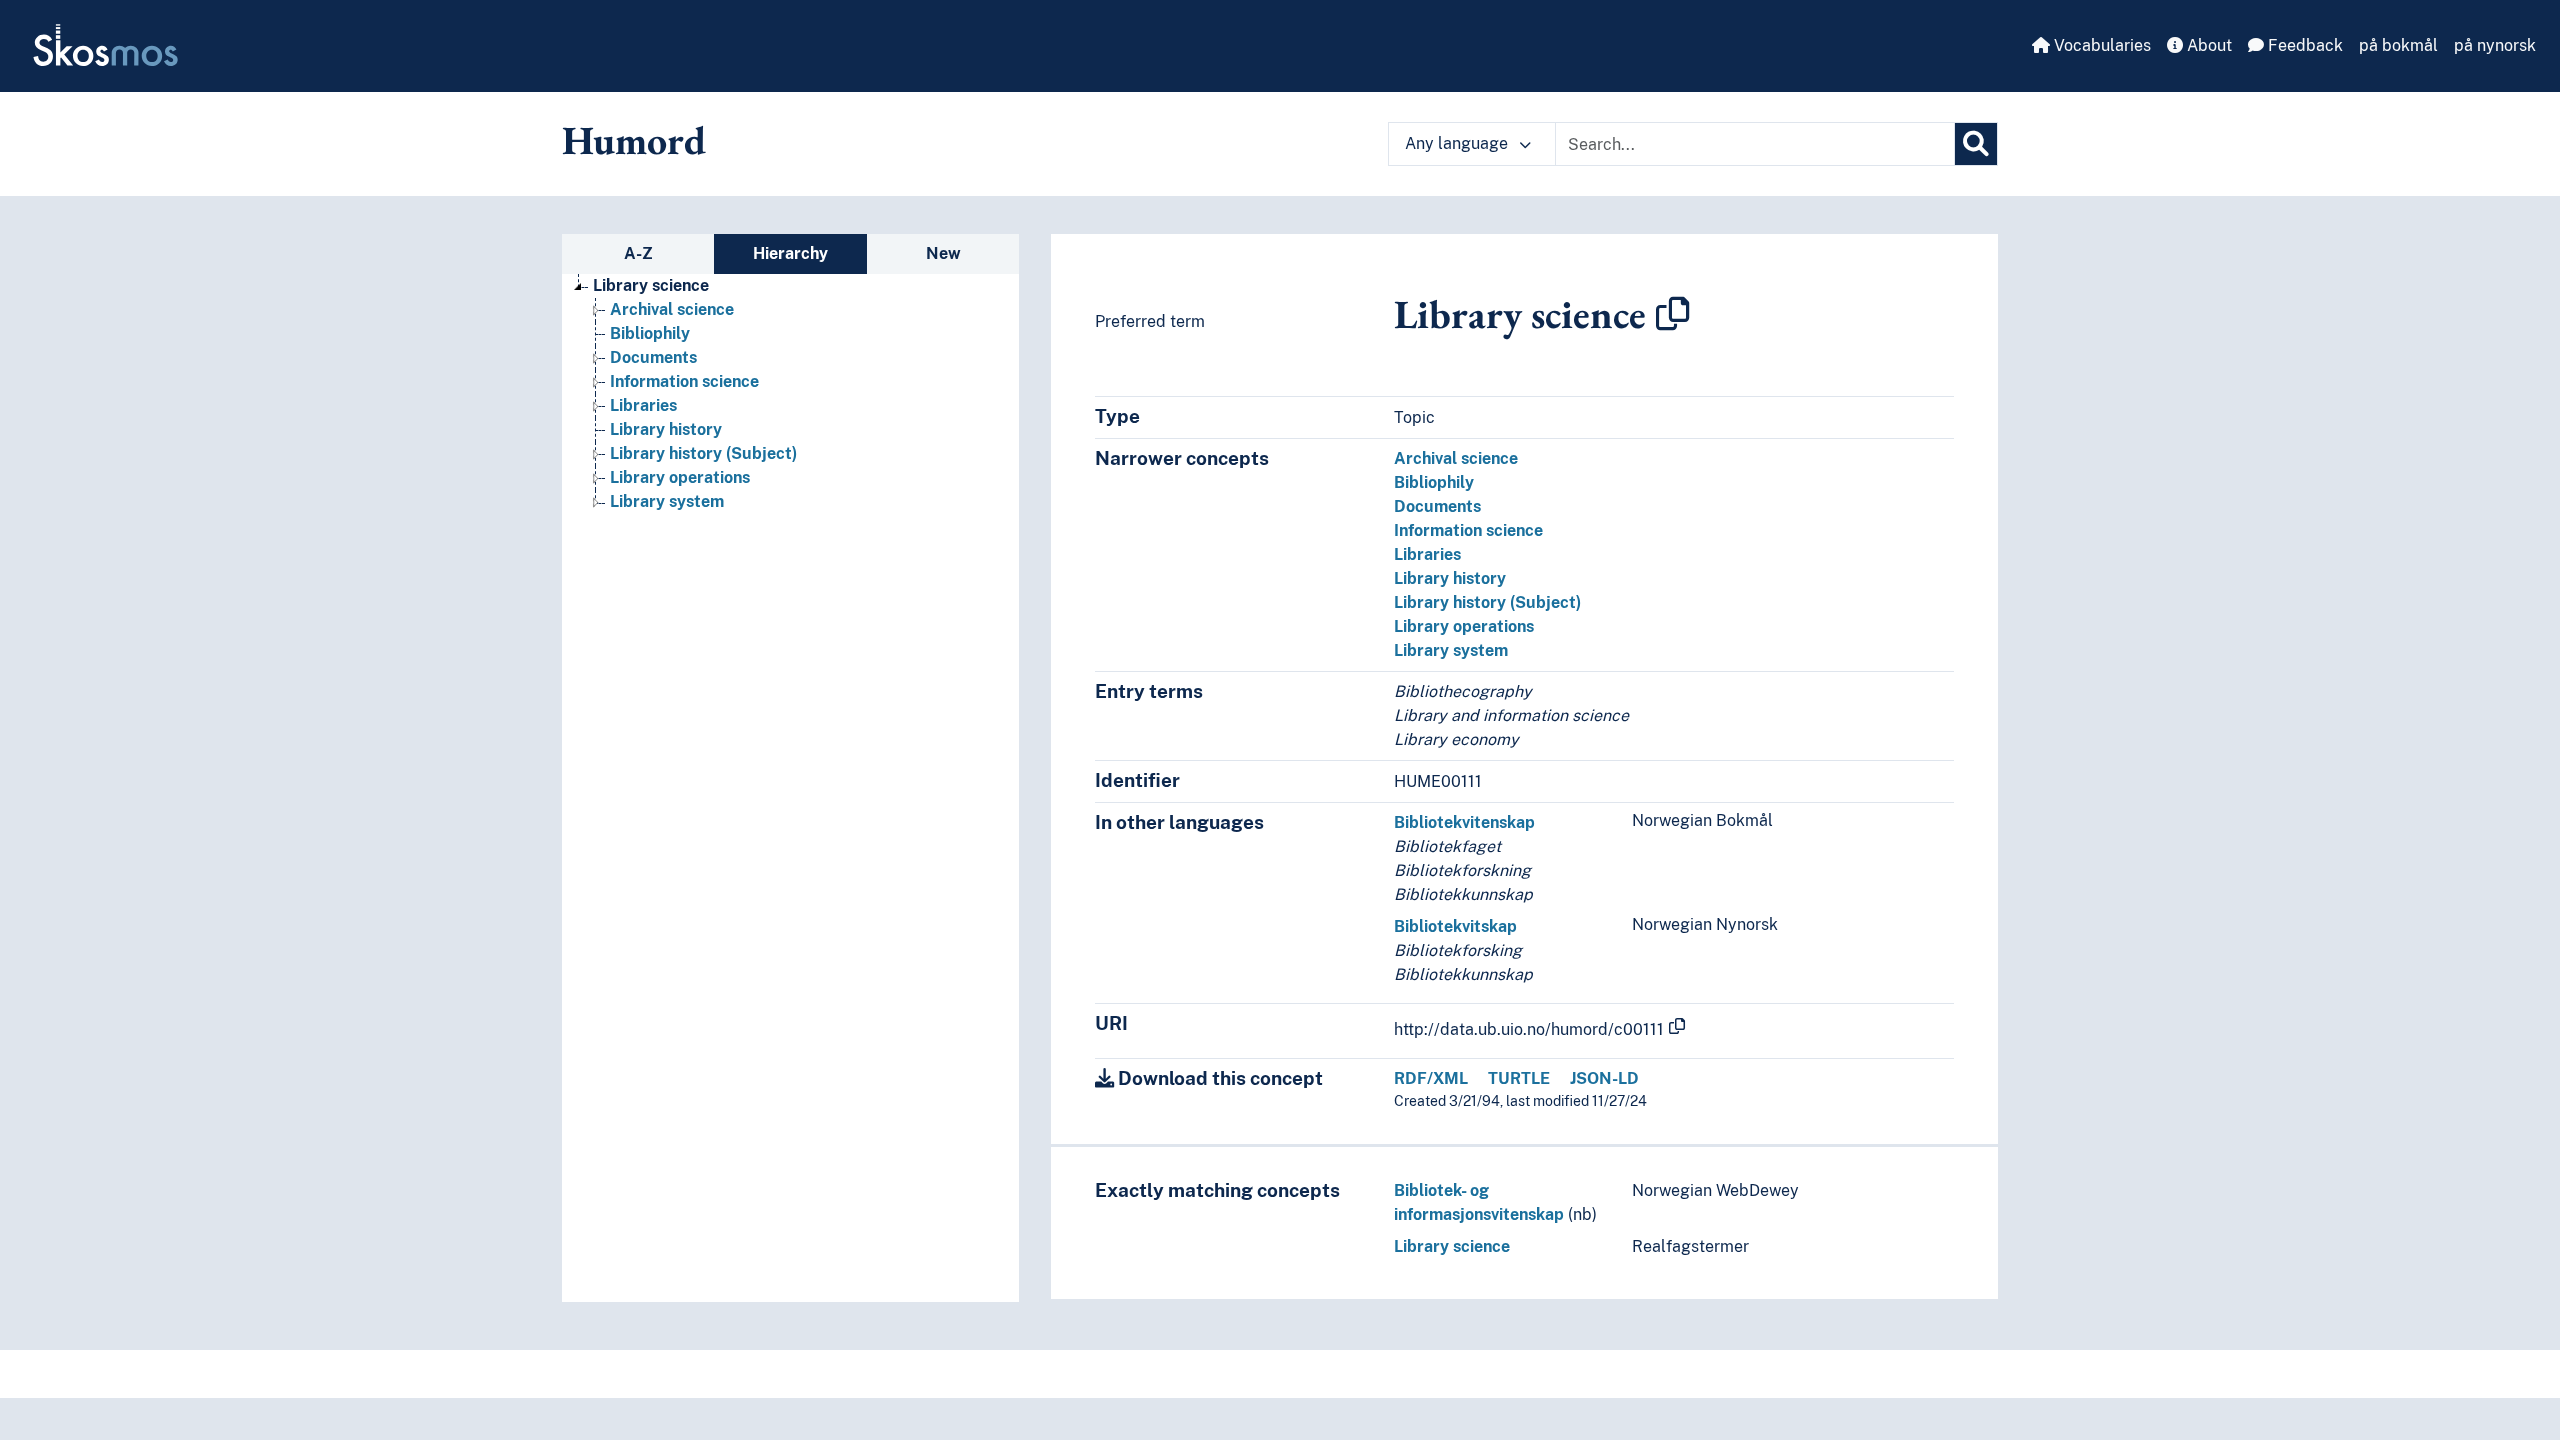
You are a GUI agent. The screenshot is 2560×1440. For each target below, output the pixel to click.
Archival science (672, 309)
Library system (667, 501)
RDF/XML (1431, 1078)
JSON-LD (1604, 1078)
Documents (653, 357)
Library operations (680, 477)
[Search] (1976, 144)
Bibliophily (650, 333)
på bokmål (2398, 45)
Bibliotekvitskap (1455, 926)
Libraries (643, 405)
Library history (666, 429)
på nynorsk (2495, 45)
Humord (634, 140)
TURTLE (1519, 1078)
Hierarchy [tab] (790, 253)
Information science (684, 381)
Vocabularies (2100, 45)
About (2207, 45)
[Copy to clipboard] (1673, 314)
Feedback (2303, 45)
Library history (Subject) (703, 453)
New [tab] (943, 253)
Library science (651, 285)
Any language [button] (1458, 143)
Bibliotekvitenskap (1464, 822)
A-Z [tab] (638, 253)
